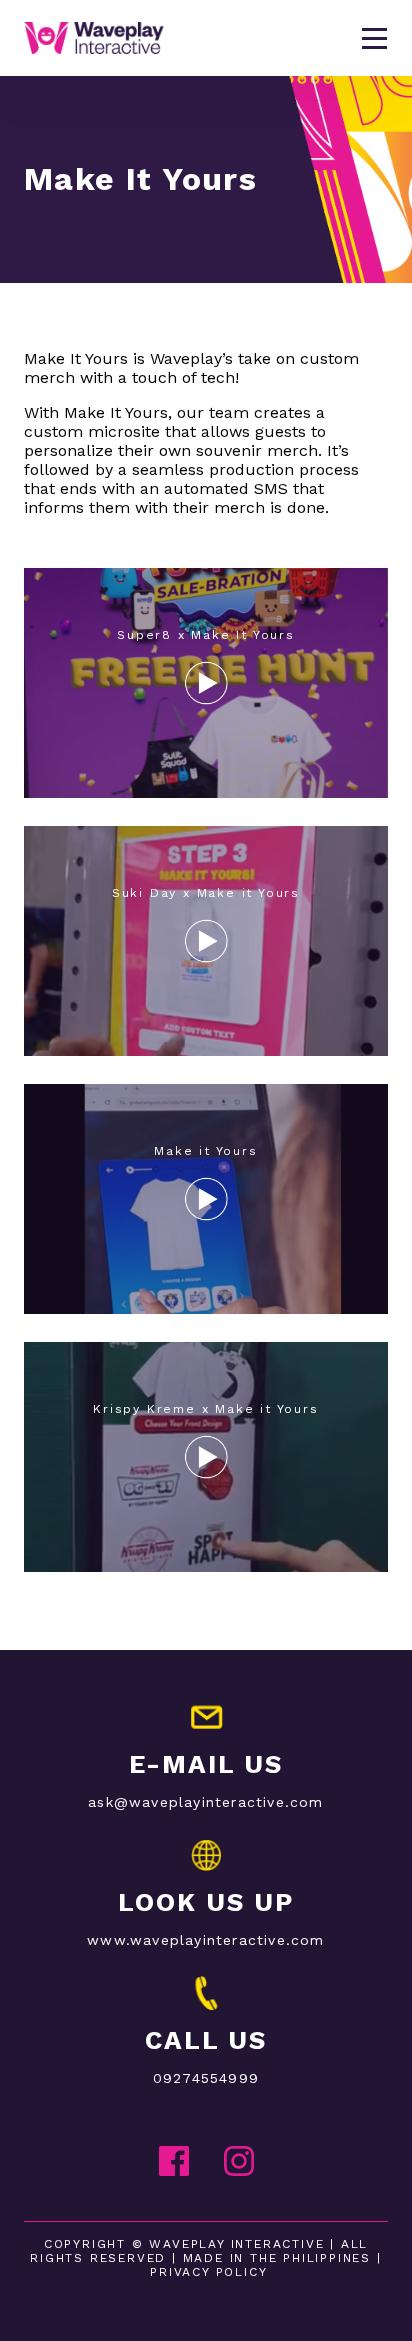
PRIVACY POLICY (208, 2272)
